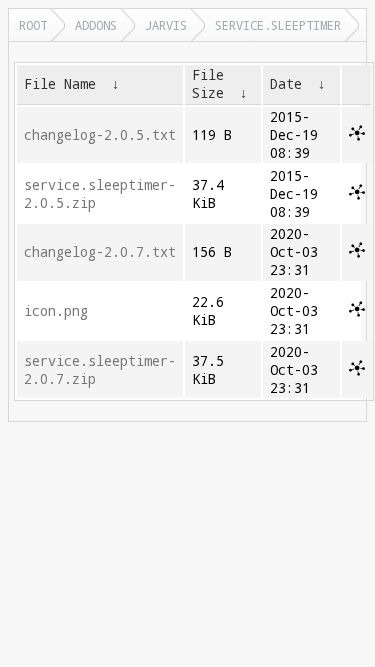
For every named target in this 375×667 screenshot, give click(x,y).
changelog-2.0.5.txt (100, 135)
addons (96, 25)
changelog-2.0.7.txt (100, 252)
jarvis (166, 25)
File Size (208, 84)
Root (33, 25)
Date (286, 84)
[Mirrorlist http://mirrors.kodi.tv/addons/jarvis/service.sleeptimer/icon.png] (357, 312)
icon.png (56, 311)
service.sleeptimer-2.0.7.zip (100, 370)
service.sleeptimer (278, 25)
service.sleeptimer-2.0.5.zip (100, 194)
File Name (60, 84)
